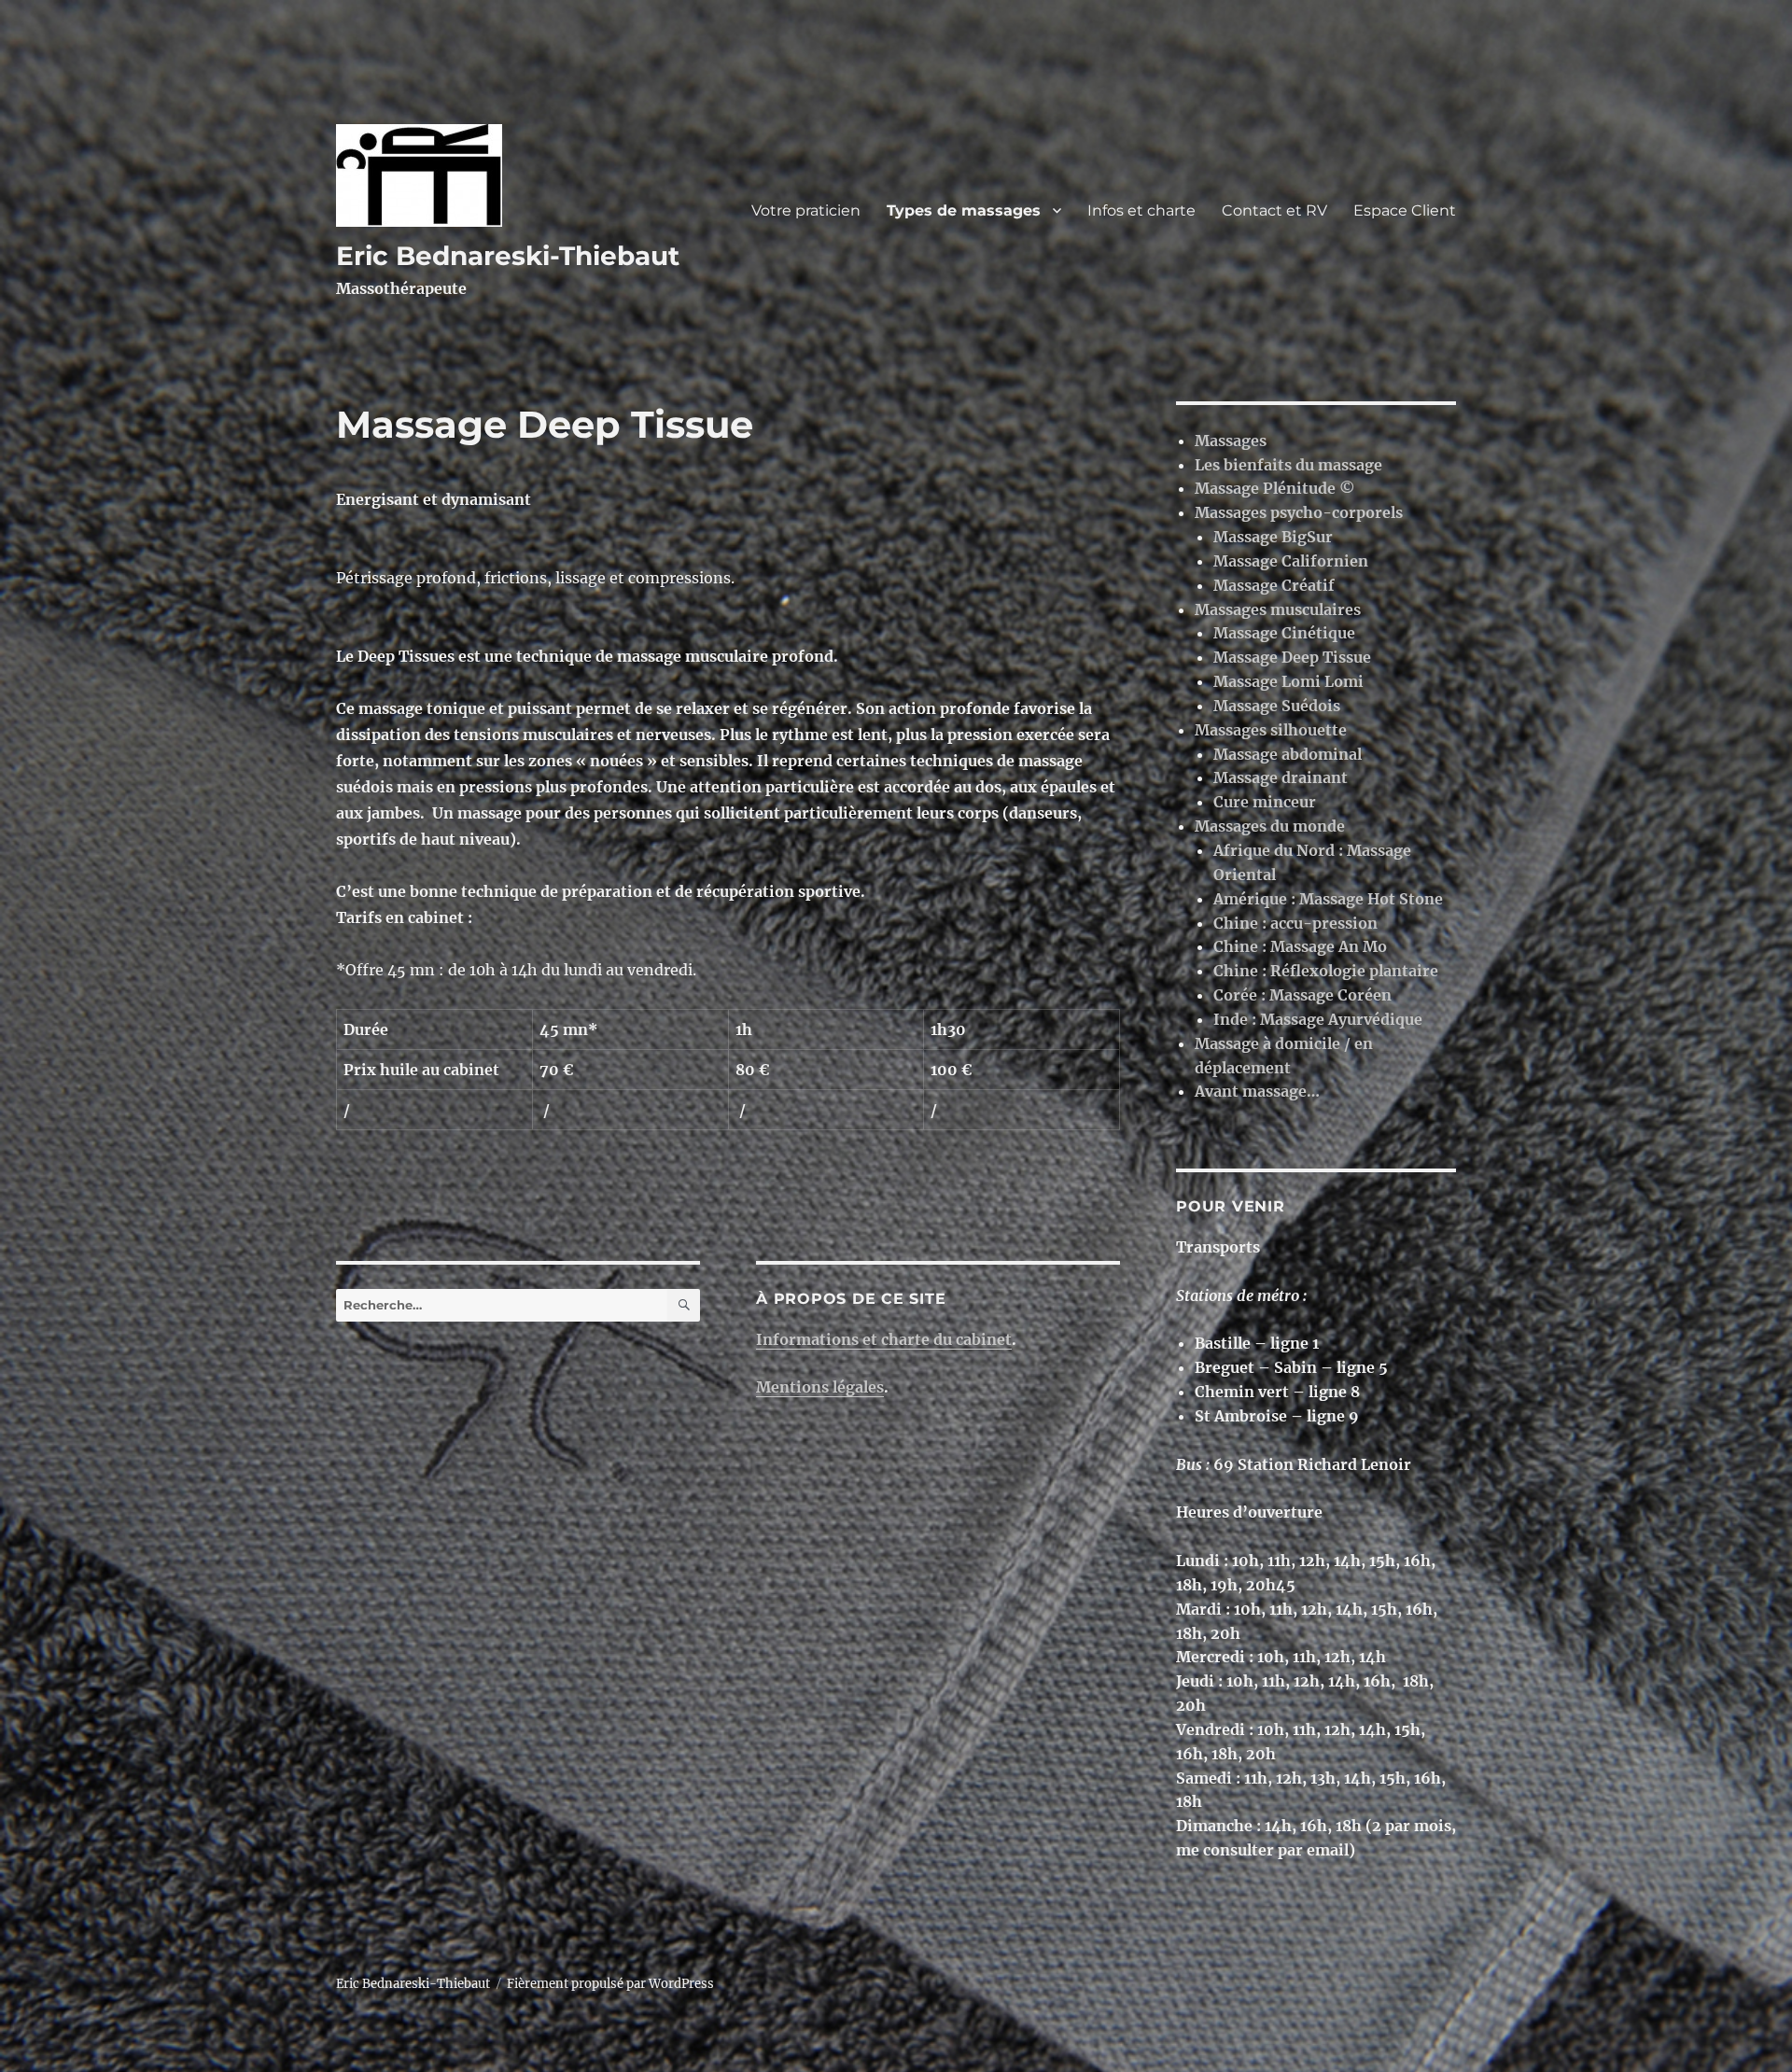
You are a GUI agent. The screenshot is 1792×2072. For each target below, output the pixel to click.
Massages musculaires (1278, 609)
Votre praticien (806, 210)
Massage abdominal (1288, 754)
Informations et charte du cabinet (884, 1339)
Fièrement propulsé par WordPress (610, 1984)
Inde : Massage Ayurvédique (1318, 1019)
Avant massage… (1257, 1091)
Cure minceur (1265, 802)
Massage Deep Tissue (1292, 657)
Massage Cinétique (1284, 633)
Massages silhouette (1271, 730)
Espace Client (1405, 210)
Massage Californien (1291, 561)
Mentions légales (820, 1387)
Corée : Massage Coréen (1302, 995)
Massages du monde (1270, 826)
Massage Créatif (1274, 585)
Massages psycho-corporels (1299, 512)
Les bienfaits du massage (1288, 465)
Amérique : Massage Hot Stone (1328, 899)
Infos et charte (1141, 210)
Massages (1231, 441)
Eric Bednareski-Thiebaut (508, 256)
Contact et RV (1274, 210)
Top (1748, 2028)
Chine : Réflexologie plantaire (1326, 971)
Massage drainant (1281, 777)
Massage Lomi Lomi (1288, 681)
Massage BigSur (1273, 537)
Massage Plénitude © (1275, 488)
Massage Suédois (1277, 706)
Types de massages (964, 210)
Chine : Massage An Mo (1300, 946)
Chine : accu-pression (1295, 923)
